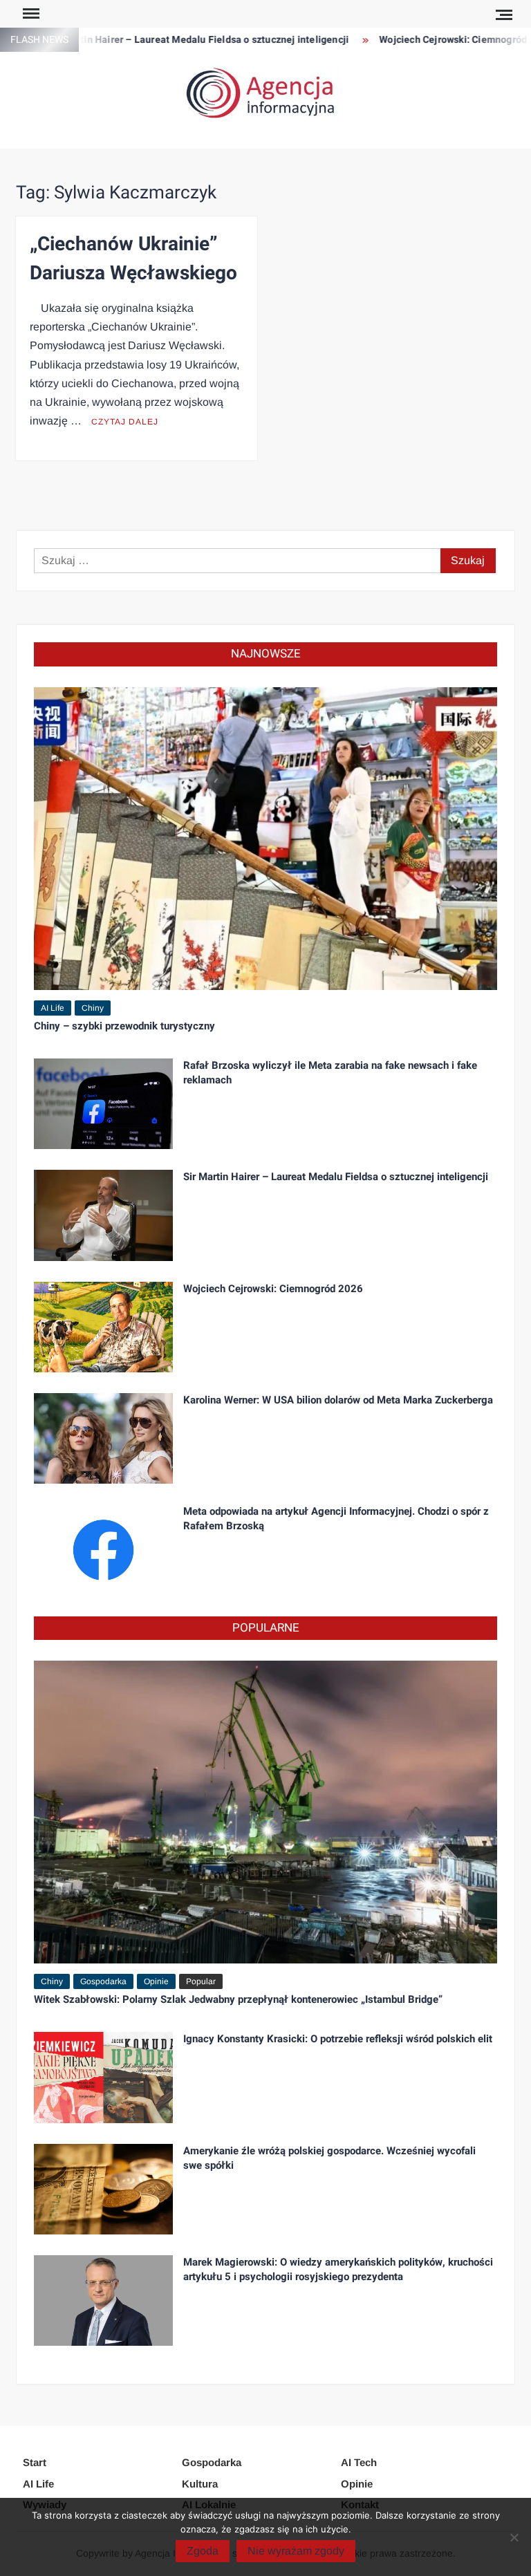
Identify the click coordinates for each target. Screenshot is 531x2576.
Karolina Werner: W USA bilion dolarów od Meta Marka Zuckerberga (338, 1400)
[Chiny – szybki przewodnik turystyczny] (265, 838)
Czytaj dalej (125, 422)
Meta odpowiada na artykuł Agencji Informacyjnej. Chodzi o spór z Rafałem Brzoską (336, 1519)
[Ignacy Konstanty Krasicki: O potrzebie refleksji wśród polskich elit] (103, 2076)
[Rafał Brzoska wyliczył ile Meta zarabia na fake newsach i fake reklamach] (103, 1103)
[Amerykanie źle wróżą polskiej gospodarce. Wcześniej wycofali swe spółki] (103, 2188)
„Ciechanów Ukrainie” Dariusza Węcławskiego (133, 259)
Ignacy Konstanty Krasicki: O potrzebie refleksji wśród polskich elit (338, 2039)
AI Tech (359, 2462)
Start (35, 2462)
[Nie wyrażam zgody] (514, 2537)
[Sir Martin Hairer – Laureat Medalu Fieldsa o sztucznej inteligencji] (103, 1214)
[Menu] (30, 14)
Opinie (156, 1981)
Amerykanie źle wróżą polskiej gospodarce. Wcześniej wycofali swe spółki (329, 2158)
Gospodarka (103, 1981)
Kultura (200, 2484)
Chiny (93, 1008)
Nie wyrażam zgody (296, 2551)
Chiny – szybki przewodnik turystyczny (124, 1026)
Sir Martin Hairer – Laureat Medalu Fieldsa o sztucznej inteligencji (165, 40)
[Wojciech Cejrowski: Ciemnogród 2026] (103, 1326)
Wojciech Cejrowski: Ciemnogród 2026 (433, 40)
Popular (201, 1981)
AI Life (53, 1008)
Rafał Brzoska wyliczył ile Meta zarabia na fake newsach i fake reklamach (330, 1073)
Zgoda (203, 2551)
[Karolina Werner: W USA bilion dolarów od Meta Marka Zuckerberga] (103, 1438)
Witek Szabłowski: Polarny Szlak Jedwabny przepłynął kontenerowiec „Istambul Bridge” (238, 1999)
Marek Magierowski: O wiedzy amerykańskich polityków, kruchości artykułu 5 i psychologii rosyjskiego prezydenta (338, 2269)
